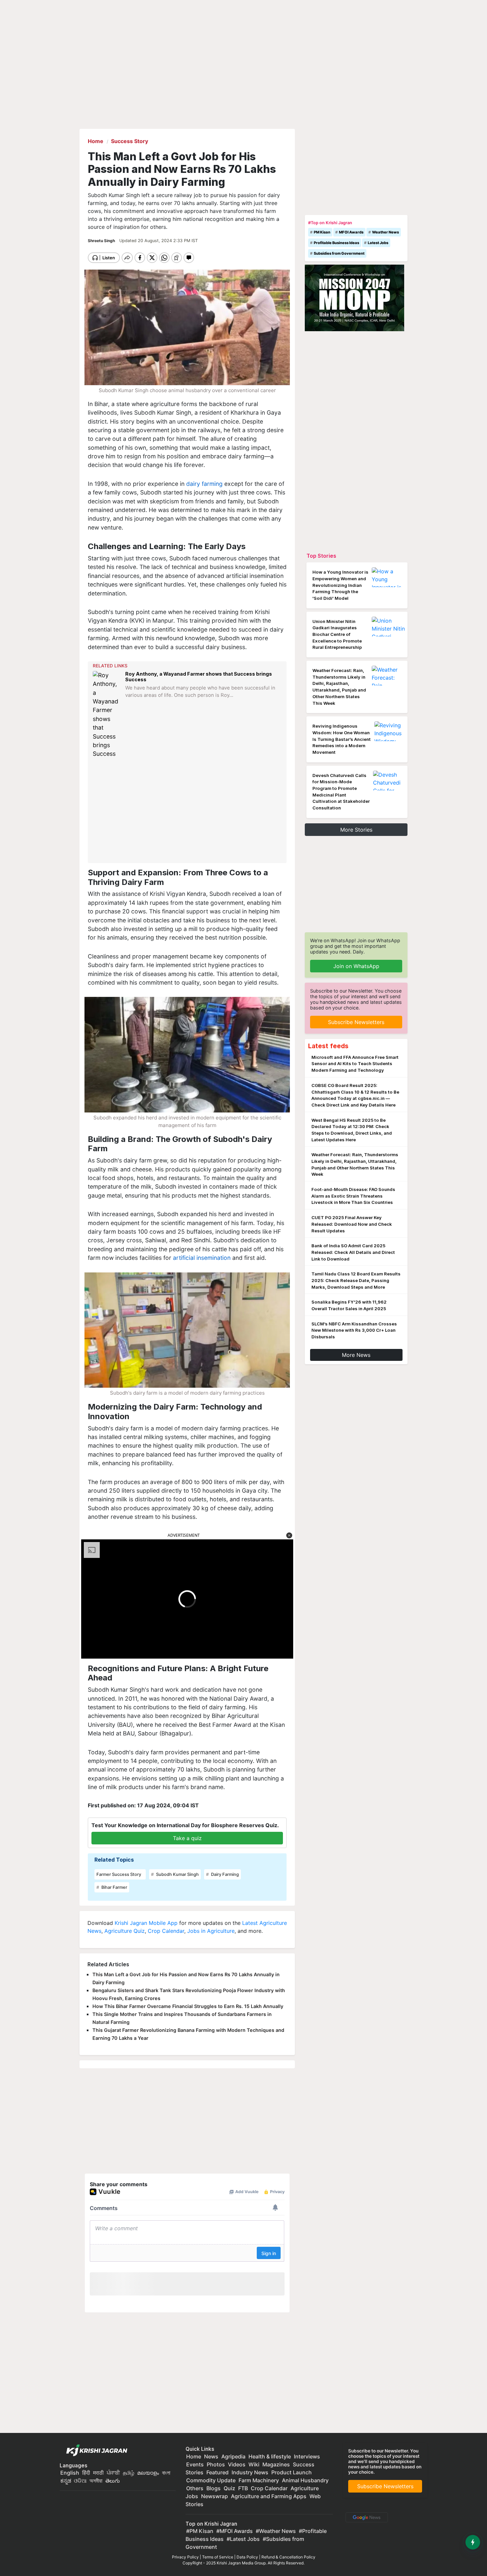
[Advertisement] (188, 811)
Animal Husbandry (305, 2480)
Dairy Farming (224, 1874)
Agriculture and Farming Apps (269, 2496)
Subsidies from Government (339, 253)
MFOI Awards (351, 232)
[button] (289, 1535)
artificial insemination (202, 1258)
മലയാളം (148, 2473)
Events (195, 2464)
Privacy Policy (185, 2557)
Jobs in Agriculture (211, 1931)
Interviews (307, 2456)
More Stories (356, 830)
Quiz (229, 2488)
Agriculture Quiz (125, 1931)
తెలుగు (113, 2481)
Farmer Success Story (119, 1874)
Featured (217, 2472)
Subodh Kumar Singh (177, 1874)
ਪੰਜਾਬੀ (113, 2473)
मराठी (98, 2473)
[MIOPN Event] (354, 297)
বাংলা (166, 2473)
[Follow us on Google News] (365, 2517)
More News (356, 1355)
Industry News (250, 2472)
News (211, 2456)
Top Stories (321, 556)
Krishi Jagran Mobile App (146, 1923)
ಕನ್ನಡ (66, 2481)
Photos (216, 2464)
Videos (237, 2464)
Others (195, 2488)
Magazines (276, 2464)
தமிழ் (129, 2473)
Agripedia (233, 2456)
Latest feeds (328, 1046)
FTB (243, 2488)
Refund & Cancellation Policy (288, 2557)
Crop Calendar (166, 1931)
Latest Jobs (378, 243)
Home (194, 2456)
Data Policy (247, 2557)
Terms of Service (218, 2557)
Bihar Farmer (114, 1887)
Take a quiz (187, 1838)
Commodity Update (211, 2480)
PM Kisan (322, 232)
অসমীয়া (96, 2481)
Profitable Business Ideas (336, 243)
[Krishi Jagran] (95, 2450)
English (70, 2473)
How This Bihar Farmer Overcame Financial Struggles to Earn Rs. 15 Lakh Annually (188, 2006)
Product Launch (292, 2472)
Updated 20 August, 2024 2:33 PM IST (159, 241)
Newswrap (215, 2496)
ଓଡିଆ (80, 2481)
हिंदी (86, 2473)
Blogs (214, 2488)
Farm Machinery (259, 2480)
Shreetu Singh (102, 241)
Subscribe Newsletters (356, 1022)
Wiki (254, 2464)
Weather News (385, 232)
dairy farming (204, 484)
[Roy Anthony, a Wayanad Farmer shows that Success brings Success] (107, 715)
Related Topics (114, 1860)
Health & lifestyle (270, 2456)
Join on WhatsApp (356, 966)
